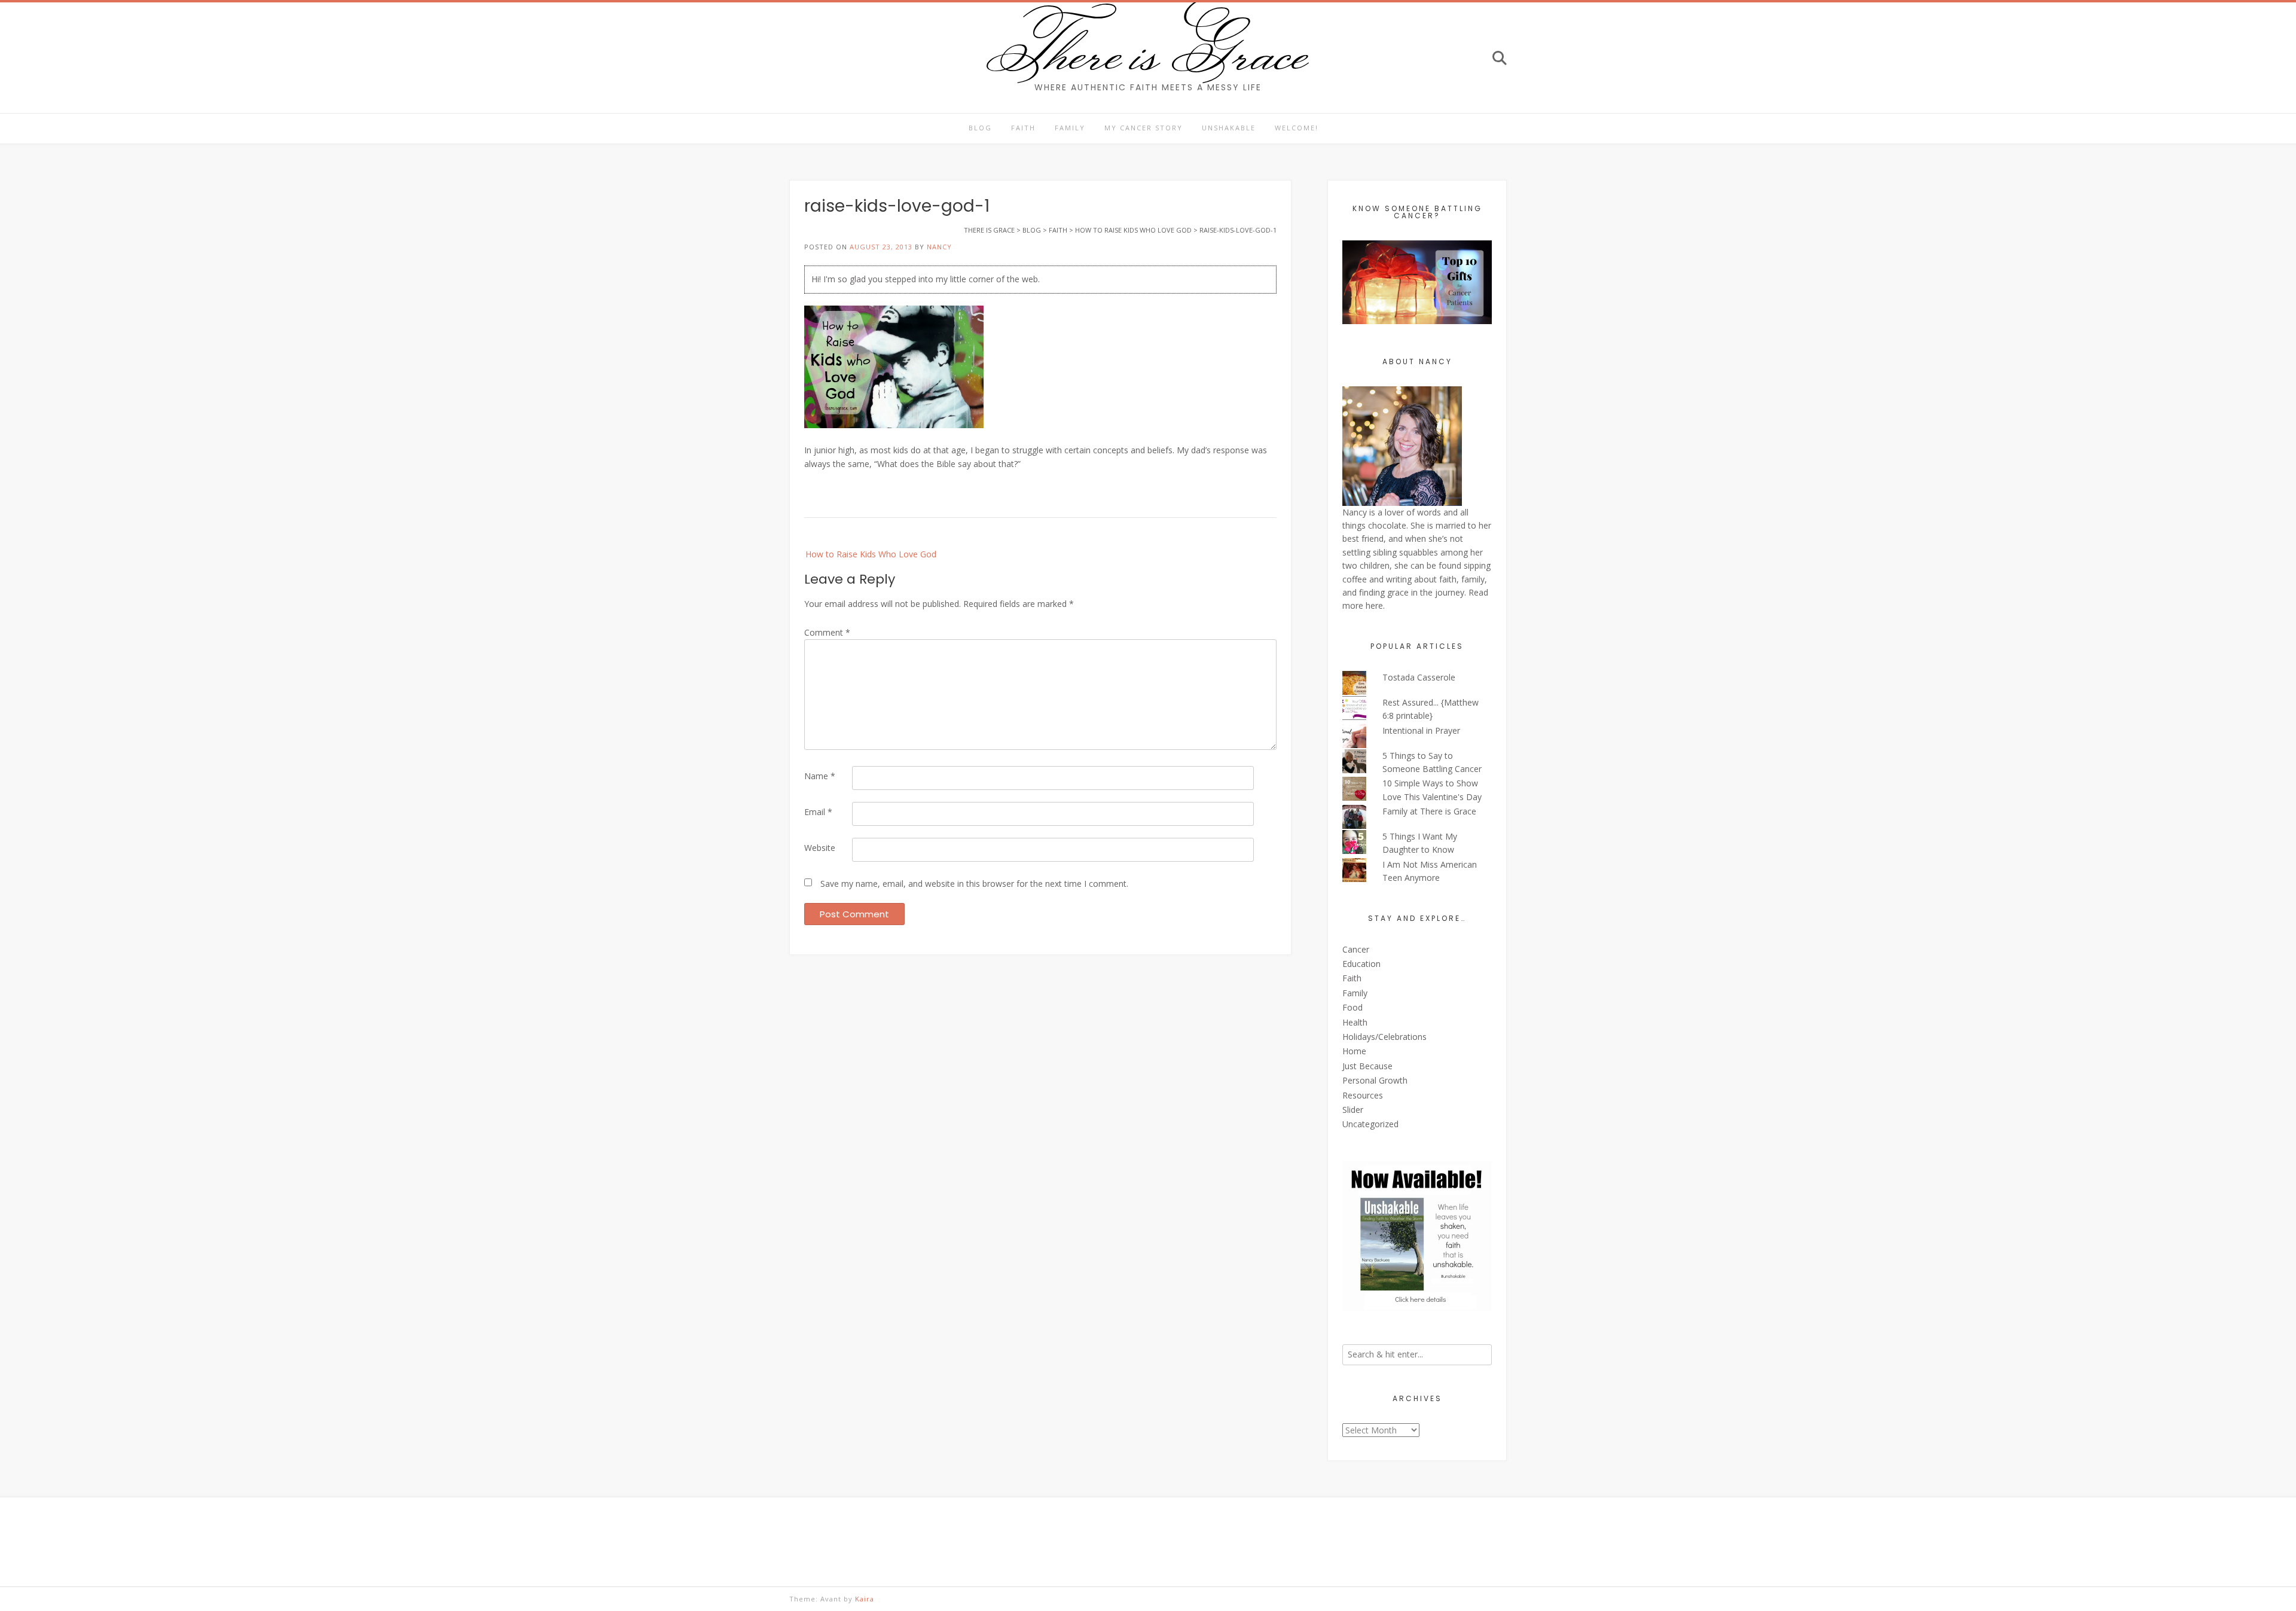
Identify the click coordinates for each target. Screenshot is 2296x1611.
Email (818, 812)
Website (820, 848)
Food (1352, 1007)
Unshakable (1229, 128)
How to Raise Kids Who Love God (871, 554)
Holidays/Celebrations (1384, 1037)
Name (820, 776)
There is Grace (1148, 50)
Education (1361, 964)
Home (1354, 1051)
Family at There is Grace (1429, 811)
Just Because (1367, 1066)
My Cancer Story (1144, 128)
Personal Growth (1375, 1080)
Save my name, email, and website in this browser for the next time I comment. (974, 884)
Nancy (939, 247)
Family (1070, 128)
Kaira (865, 1599)
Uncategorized (1370, 1124)
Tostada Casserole (1419, 677)
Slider (1353, 1110)
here (1374, 605)
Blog (980, 128)
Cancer (1356, 949)
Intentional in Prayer (1421, 730)
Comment (827, 632)
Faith (1023, 128)
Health (1355, 1022)
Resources (1363, 1095)
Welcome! (1297, 128)
